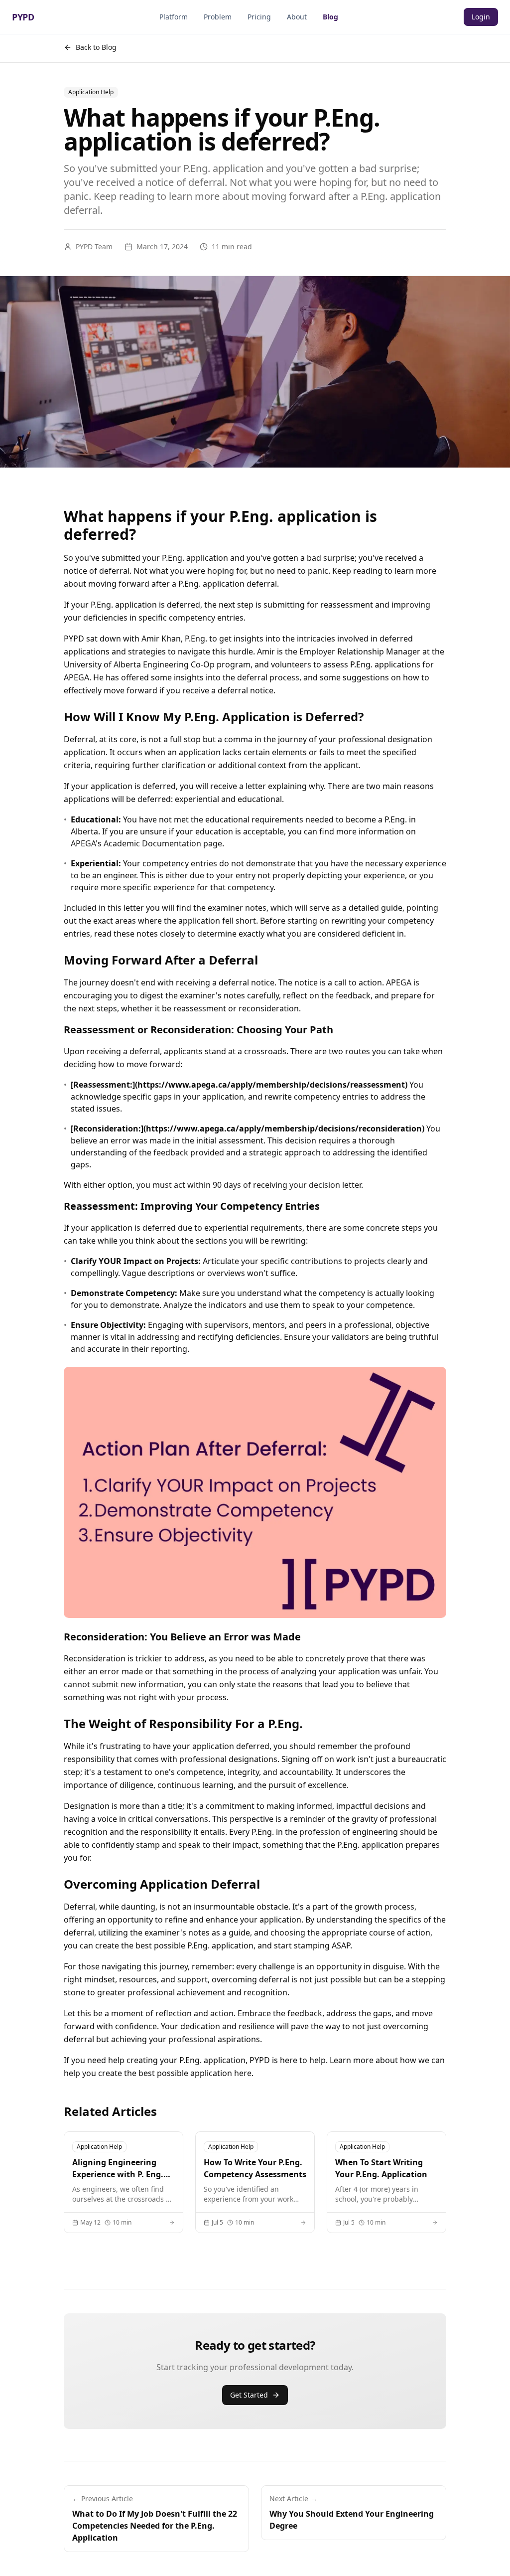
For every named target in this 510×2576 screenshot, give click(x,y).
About (297, 17)
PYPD (23, 17)
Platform (174, 17)
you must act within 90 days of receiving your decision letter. (250, 1185)
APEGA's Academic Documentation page (146, 843)
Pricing (259, 17)
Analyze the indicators (205, 1305)
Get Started (249, 2395)
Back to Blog (96, 47)
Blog (330, 17)
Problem (218, 17)
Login (481, 17)
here (243, 2073)
